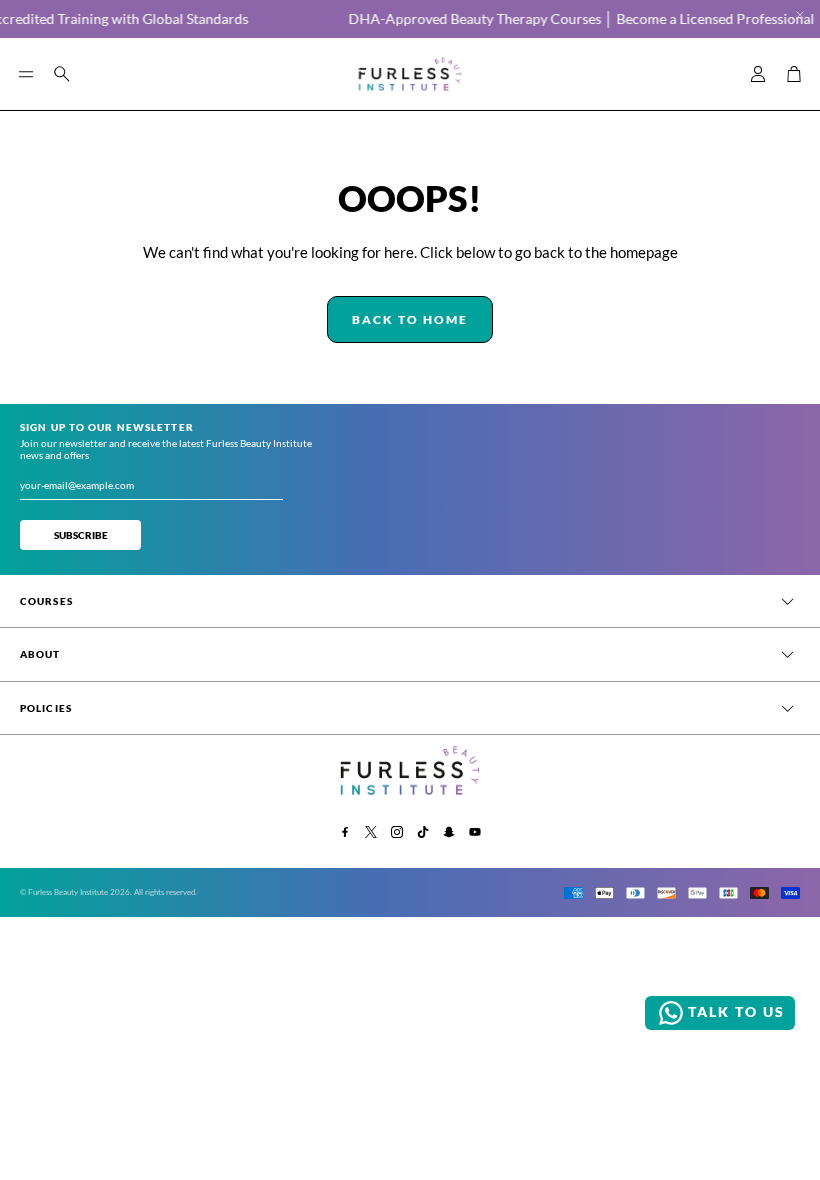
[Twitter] (371, 832)
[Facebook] (345, 832)
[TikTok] (423, 832)
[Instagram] (397, 832)
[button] (26, 74)
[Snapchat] (449, 832)
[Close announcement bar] (800, 15)
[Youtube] (475, 832)
